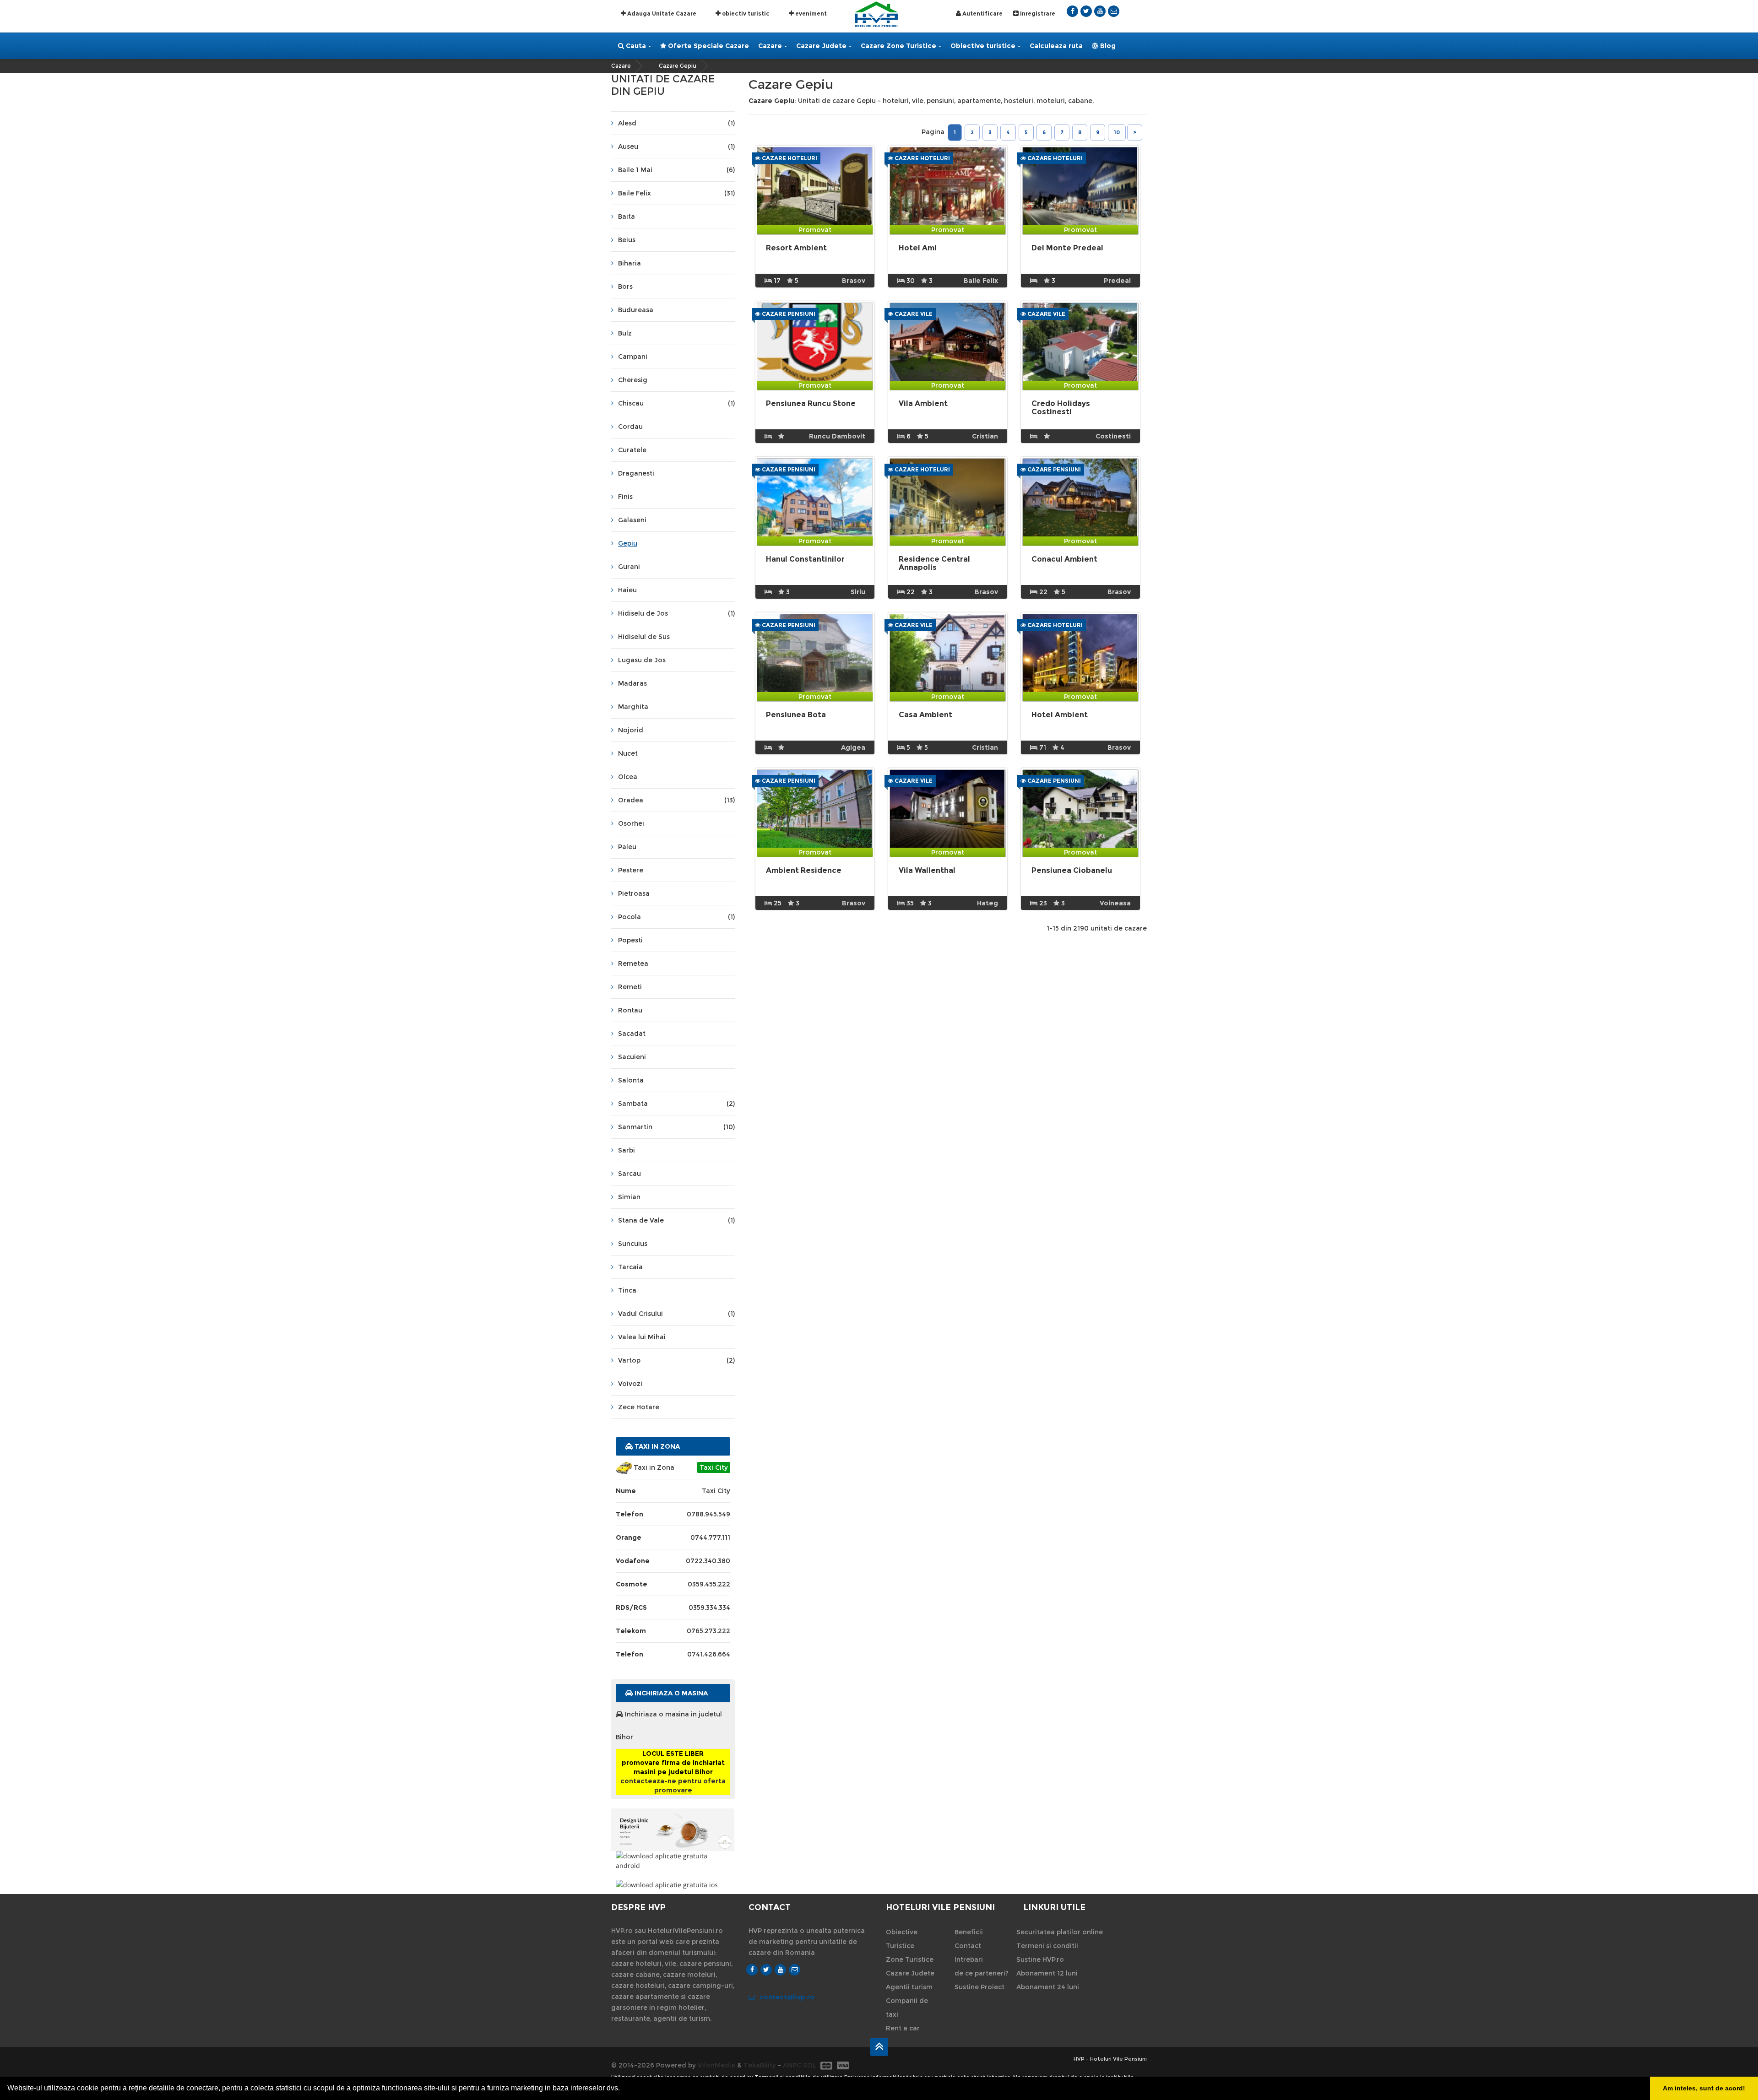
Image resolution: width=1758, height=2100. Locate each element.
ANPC (792, 2065)
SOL (810, 2065)
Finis (625, 497)
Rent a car (903, 2028)
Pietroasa (634, 893)
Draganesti (636, 473)
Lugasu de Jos (642, 660)
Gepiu (628, 543)
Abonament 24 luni (1048, 1987)
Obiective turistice (983, 46)
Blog (1107, 46)
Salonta (631, 1080)
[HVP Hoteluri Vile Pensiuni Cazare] (876, 14)
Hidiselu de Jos (676, 613)
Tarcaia (630, 1267)
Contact (968, 1946)
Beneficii (969, 1932)
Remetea (633, 963)
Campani (633, 357)
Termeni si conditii (1047, 1946)
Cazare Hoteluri (789, 158)
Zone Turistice (910, 1959)
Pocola (676, 917)
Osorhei (631, 823)
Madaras (632, 683)
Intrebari (969, 1959)
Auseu (676, 146)
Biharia (629, 263)
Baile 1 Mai (676, 170)
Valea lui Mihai (642, 1337)
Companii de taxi (907, 2008)
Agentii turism (909, 1987)
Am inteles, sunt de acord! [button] (1704, 2088)
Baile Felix (676, 193)
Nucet (628, 753)
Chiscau (676, 403)
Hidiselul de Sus (644, 637)
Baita (627, 216)
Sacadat (632, 1034)
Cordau (630, 427)
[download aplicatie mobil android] (673, 1861)
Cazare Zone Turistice (898, 46)
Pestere (631, 870)
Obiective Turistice (902, 1939)
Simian (629, 1197)
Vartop (676, 1360)
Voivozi (630, 1384)
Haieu (627, 590)
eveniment (810, 14)
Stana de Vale (676, 1220)
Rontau (630, 1010)
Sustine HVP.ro (1040, 1959)
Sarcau (629, 1174)
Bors (625, 287)
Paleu (627, 847)
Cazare (770, 46)
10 (1117, 132)
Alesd (676, 123)
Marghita (633, 707)
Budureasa (636, 310)
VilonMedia (716, 2065)
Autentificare (982, 14)
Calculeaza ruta (1056, 46)
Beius (627, 240)
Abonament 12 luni (1047, 1973)
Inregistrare (1037, 14)
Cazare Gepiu (678, 66)
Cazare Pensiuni (788, 314)
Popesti (630, 940)
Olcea (628, 777)
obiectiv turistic (745, 14)
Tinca (627, 1290)
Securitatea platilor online (1060, 1932)
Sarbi (627, 1150)
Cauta (635, 46)
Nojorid (631, 730)
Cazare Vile (913, 314)
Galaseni (632, 520)
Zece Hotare (639, 1407)
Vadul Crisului (676, 1314)
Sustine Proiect (979, 1987)
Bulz (625, 333)
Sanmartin (676, 1127)
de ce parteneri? (982, 1973)
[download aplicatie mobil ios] (673, 1885)
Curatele (632, 450)
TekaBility (760, 2065)
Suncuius (633, 1244)
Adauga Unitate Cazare (661, 14)
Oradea (676, 800)
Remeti (630, 987)
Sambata (676, 1104)
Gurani (629, 567)
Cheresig (633, 380)
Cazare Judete (821, 46)
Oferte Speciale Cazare (708, 46)
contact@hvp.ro (787, 1997)
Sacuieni (632, 1057)
